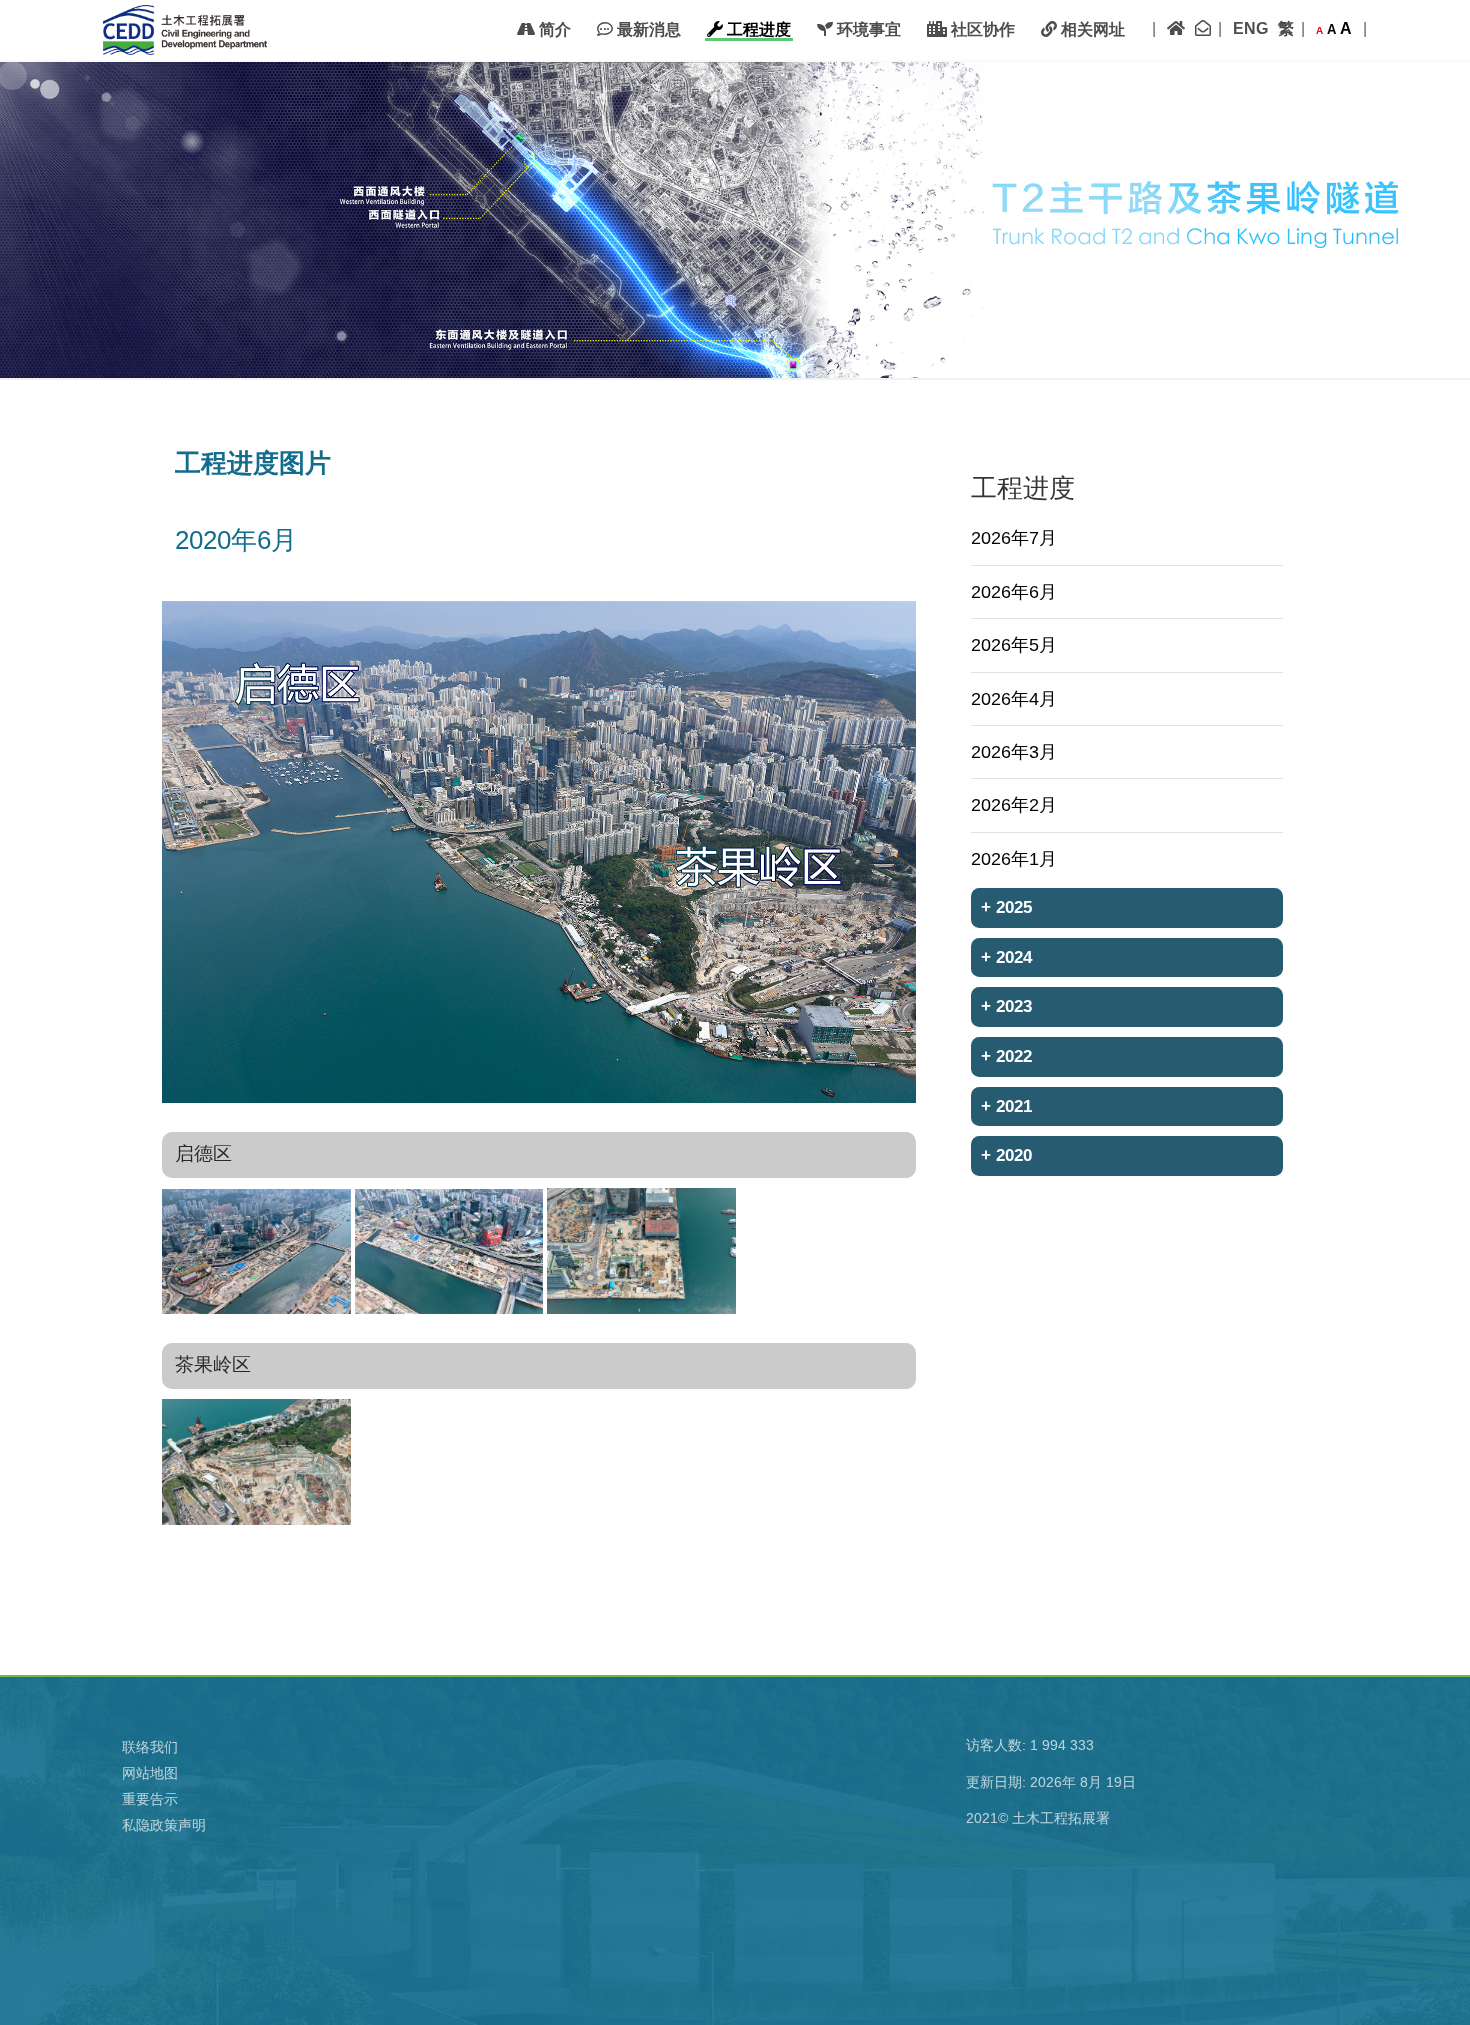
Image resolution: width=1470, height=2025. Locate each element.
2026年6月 (1014, 592)
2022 (1006, 1056)
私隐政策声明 (164, 1825)
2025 (1006, 907)
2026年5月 (1014, 645)
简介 (553, 29)
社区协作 (981, 29)
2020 (1006, 1155)
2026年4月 (1014, 699)
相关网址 (1091, 29)
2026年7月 (1014, 538)
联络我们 (150, 1747)
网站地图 (150, 1773)
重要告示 (150, 1799)
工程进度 (757, 29)
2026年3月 (1014, 752)
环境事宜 (867, 29)
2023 (1006, 1006)
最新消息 (647, 29)
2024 (1006, 957)
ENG (1250, 28)
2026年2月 (1014, 805)
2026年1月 (1014, 859)
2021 (1006, 1106)
